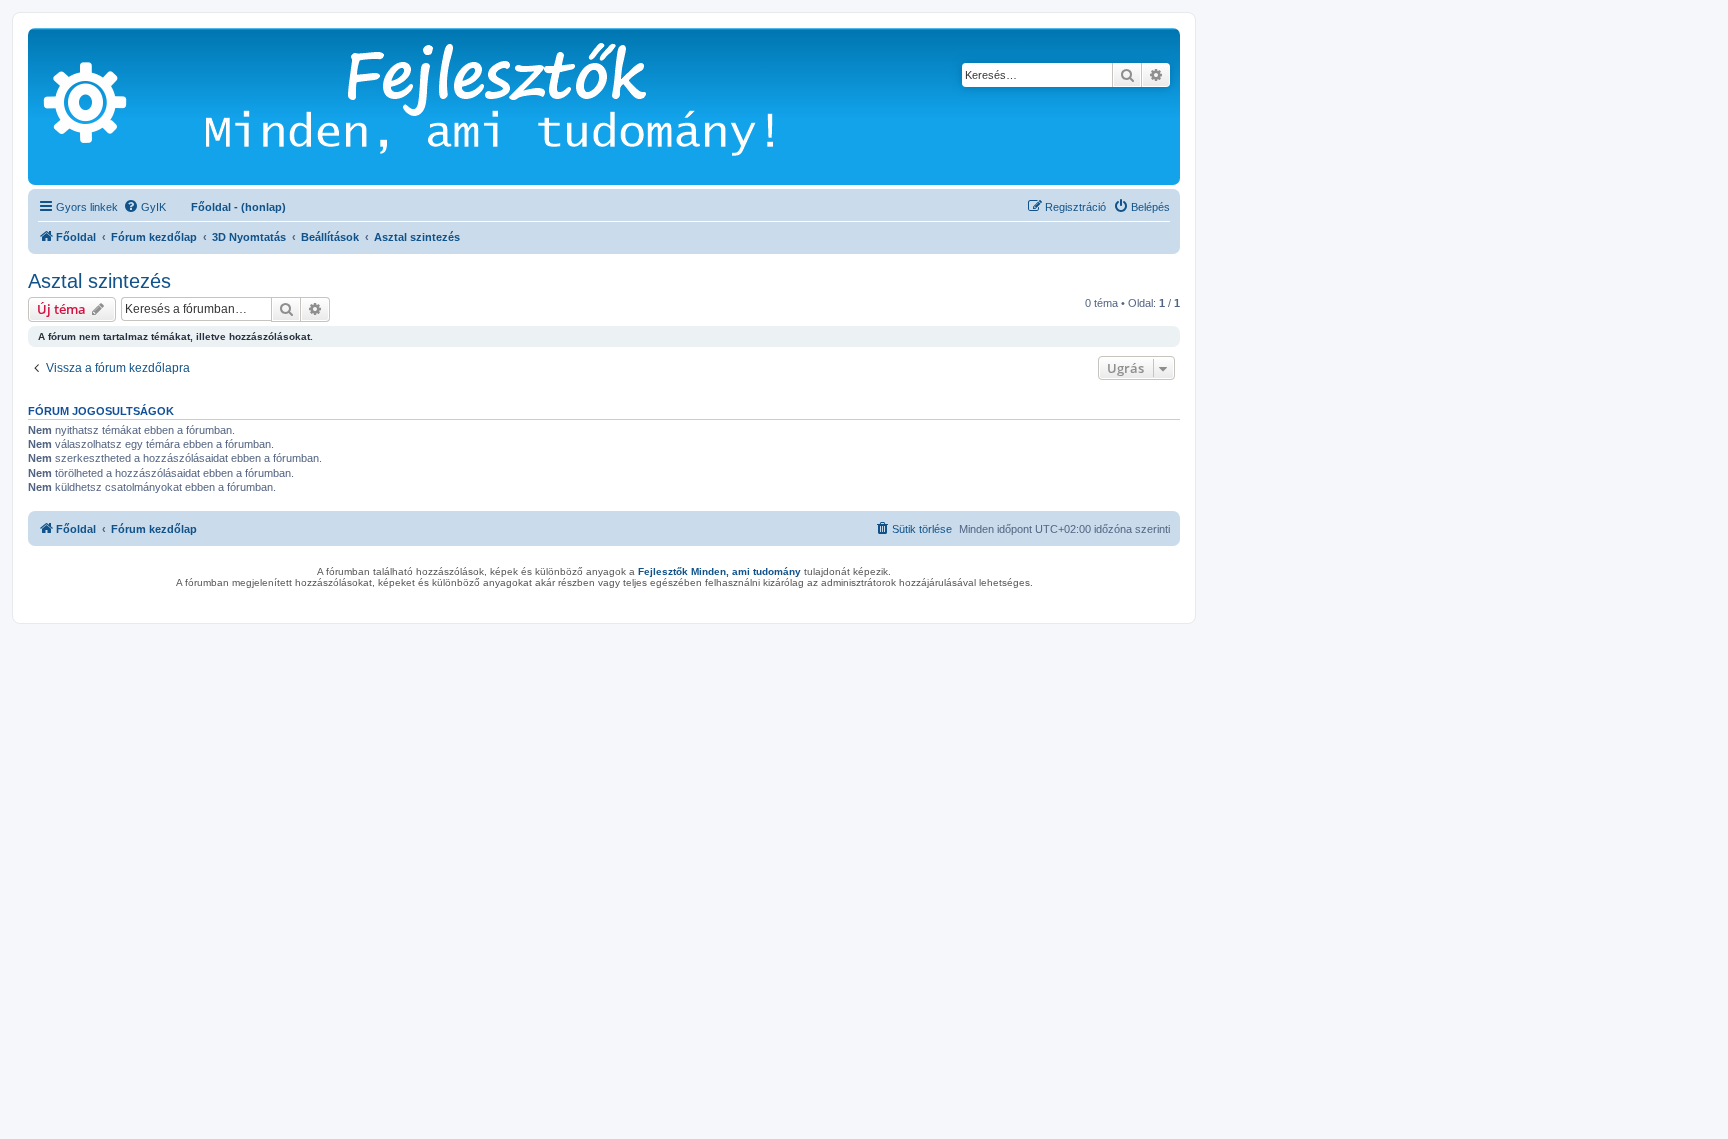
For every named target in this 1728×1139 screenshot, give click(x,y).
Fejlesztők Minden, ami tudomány (719, 571)
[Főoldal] (519, 106)
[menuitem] (144, 207)
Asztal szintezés (99, 281)
